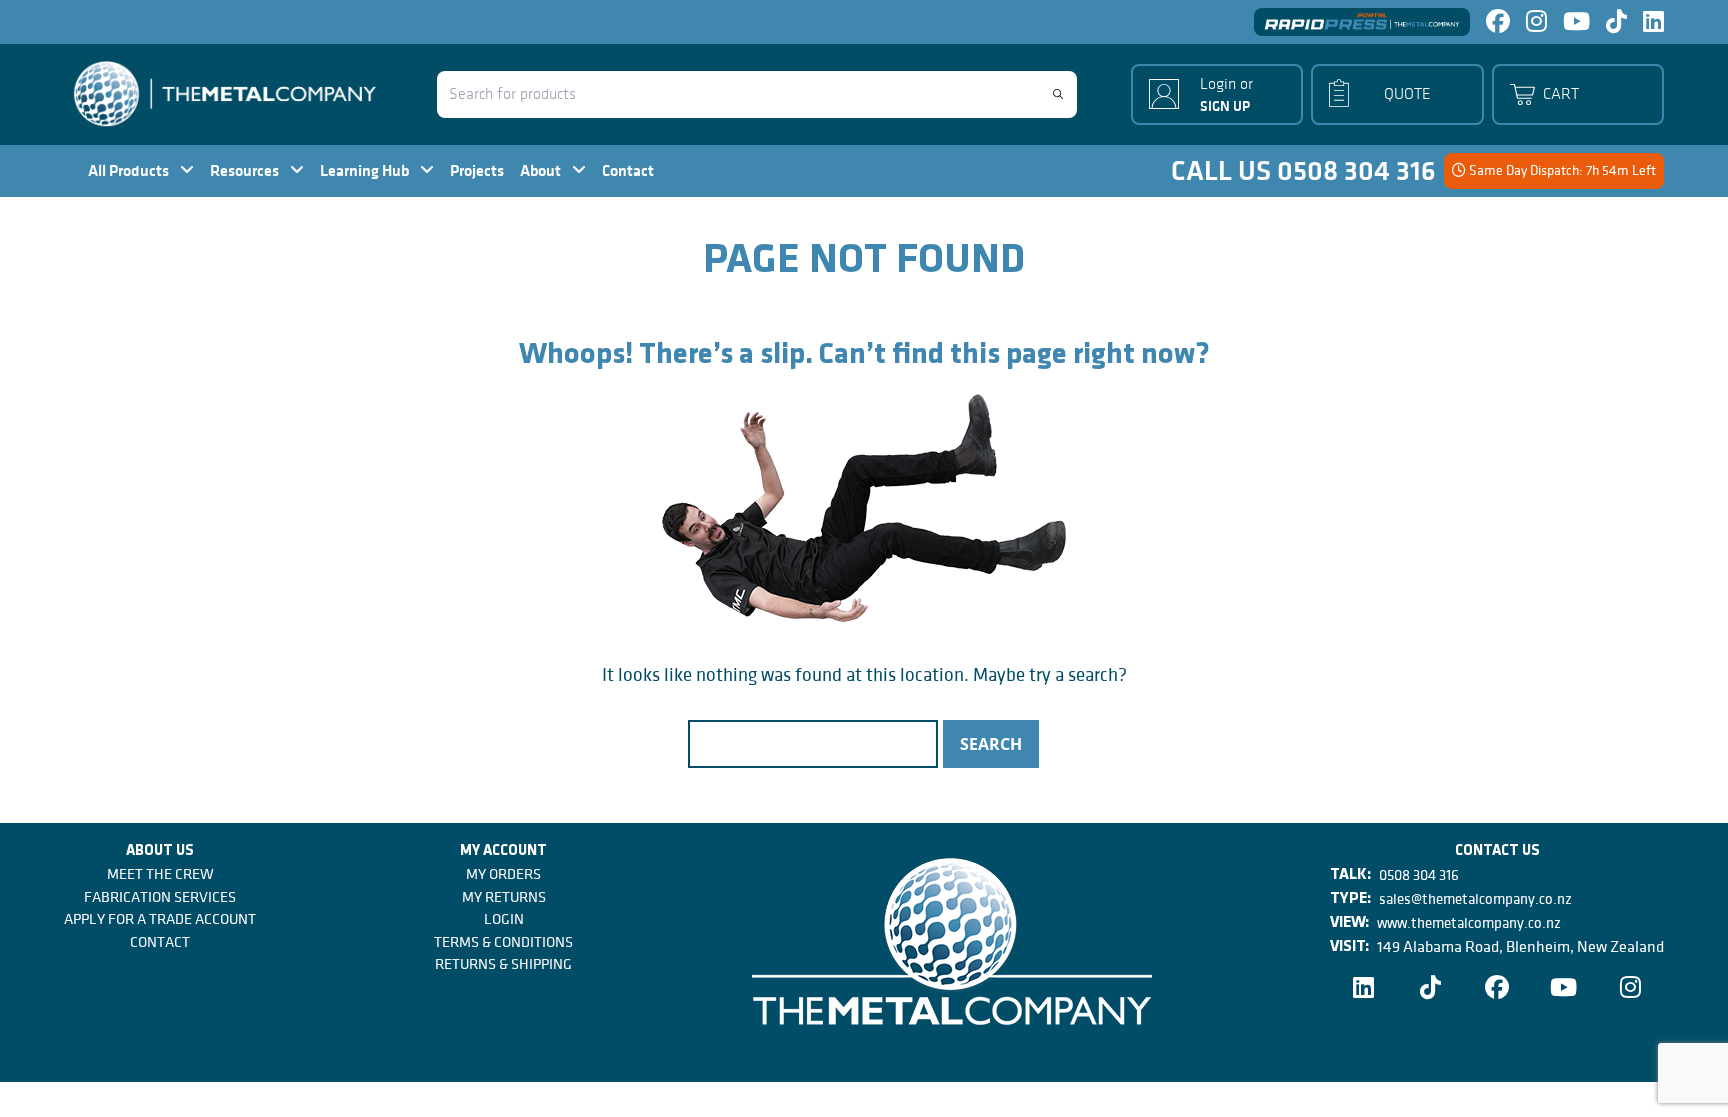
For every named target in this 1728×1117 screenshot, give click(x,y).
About (542, 170)
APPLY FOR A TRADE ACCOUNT (160, 919)
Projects (477, 170)
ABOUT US (160, 851)
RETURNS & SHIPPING (503, 964)
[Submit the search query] (1058, 94)
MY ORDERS (503, 874)
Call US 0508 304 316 (1303, 171)
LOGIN (504, 919)
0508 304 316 (1419, 875)
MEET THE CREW (160, 874)
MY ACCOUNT (503, 851)
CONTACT (160, 942)
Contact (628, 170)
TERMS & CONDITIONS (503, 942)
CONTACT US (1497, 851)
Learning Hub (366, 170)
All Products (130, 170)
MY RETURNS (504, 897)
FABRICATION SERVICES (160, 897)
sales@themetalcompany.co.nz (1475, 899)
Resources (246, 170)
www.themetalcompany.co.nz (1469, 923)
